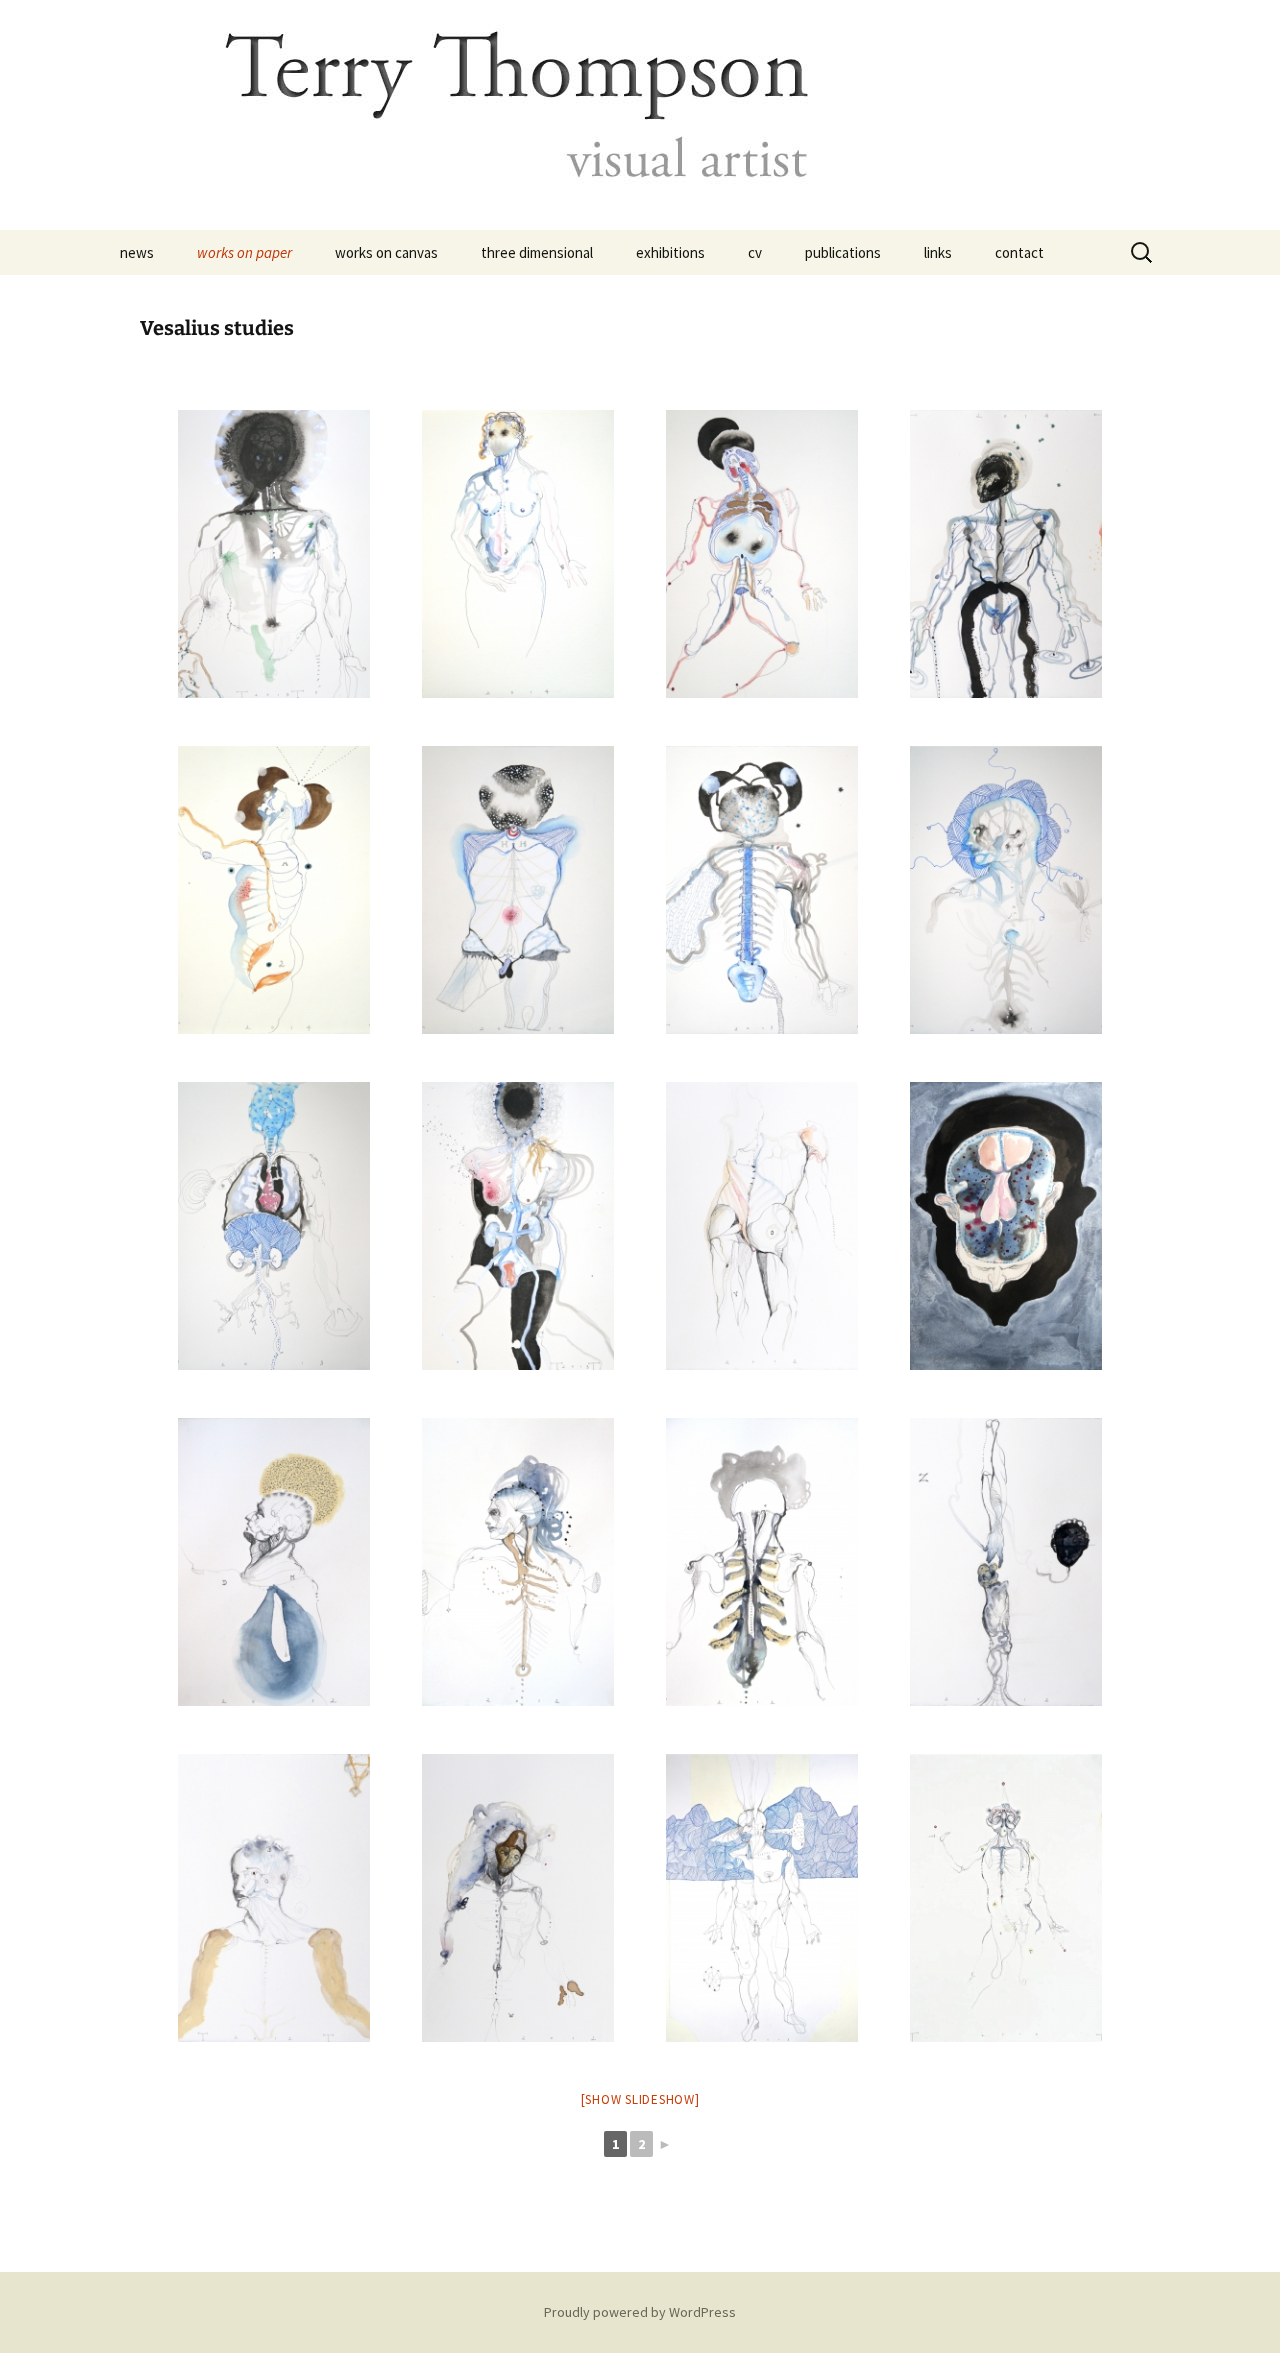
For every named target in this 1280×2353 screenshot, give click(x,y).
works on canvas (386, 252)
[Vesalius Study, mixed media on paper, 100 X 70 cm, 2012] (1006, 1898)
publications (843, 252)
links (938, 252)
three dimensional (537, 252)
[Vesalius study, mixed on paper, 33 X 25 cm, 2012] (274, 1562)
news (137, 252)
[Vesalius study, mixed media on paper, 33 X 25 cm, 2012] (518, 1898)
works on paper (244, 252)
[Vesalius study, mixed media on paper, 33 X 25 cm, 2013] (762, 890)
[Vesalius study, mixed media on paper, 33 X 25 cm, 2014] (274, 554)
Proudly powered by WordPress (640, 2312)
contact (1019, 252)
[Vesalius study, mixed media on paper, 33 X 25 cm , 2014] (762, 554)
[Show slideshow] (640, 2099)
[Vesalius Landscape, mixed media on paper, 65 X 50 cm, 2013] (762, 1898)
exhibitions (670, 252)
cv (755, 252)
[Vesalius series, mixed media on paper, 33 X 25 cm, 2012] (518, 1562)
